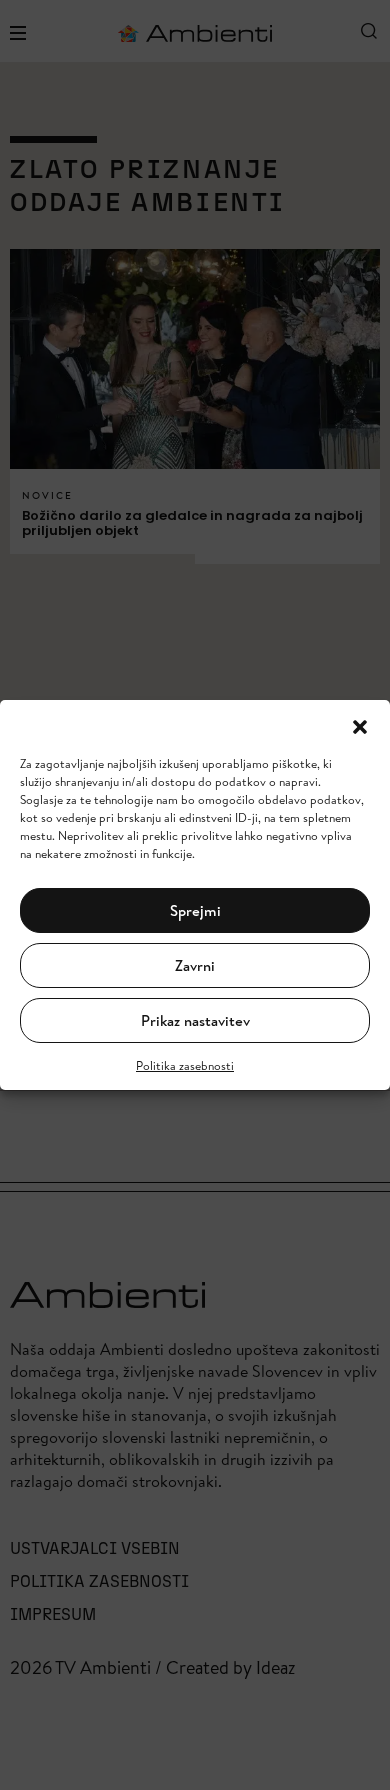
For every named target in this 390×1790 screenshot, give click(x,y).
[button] (360, 725)
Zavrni (195, 965)
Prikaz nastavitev (195, 1020)
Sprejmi (195, 910)
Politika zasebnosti (185, 1065)
